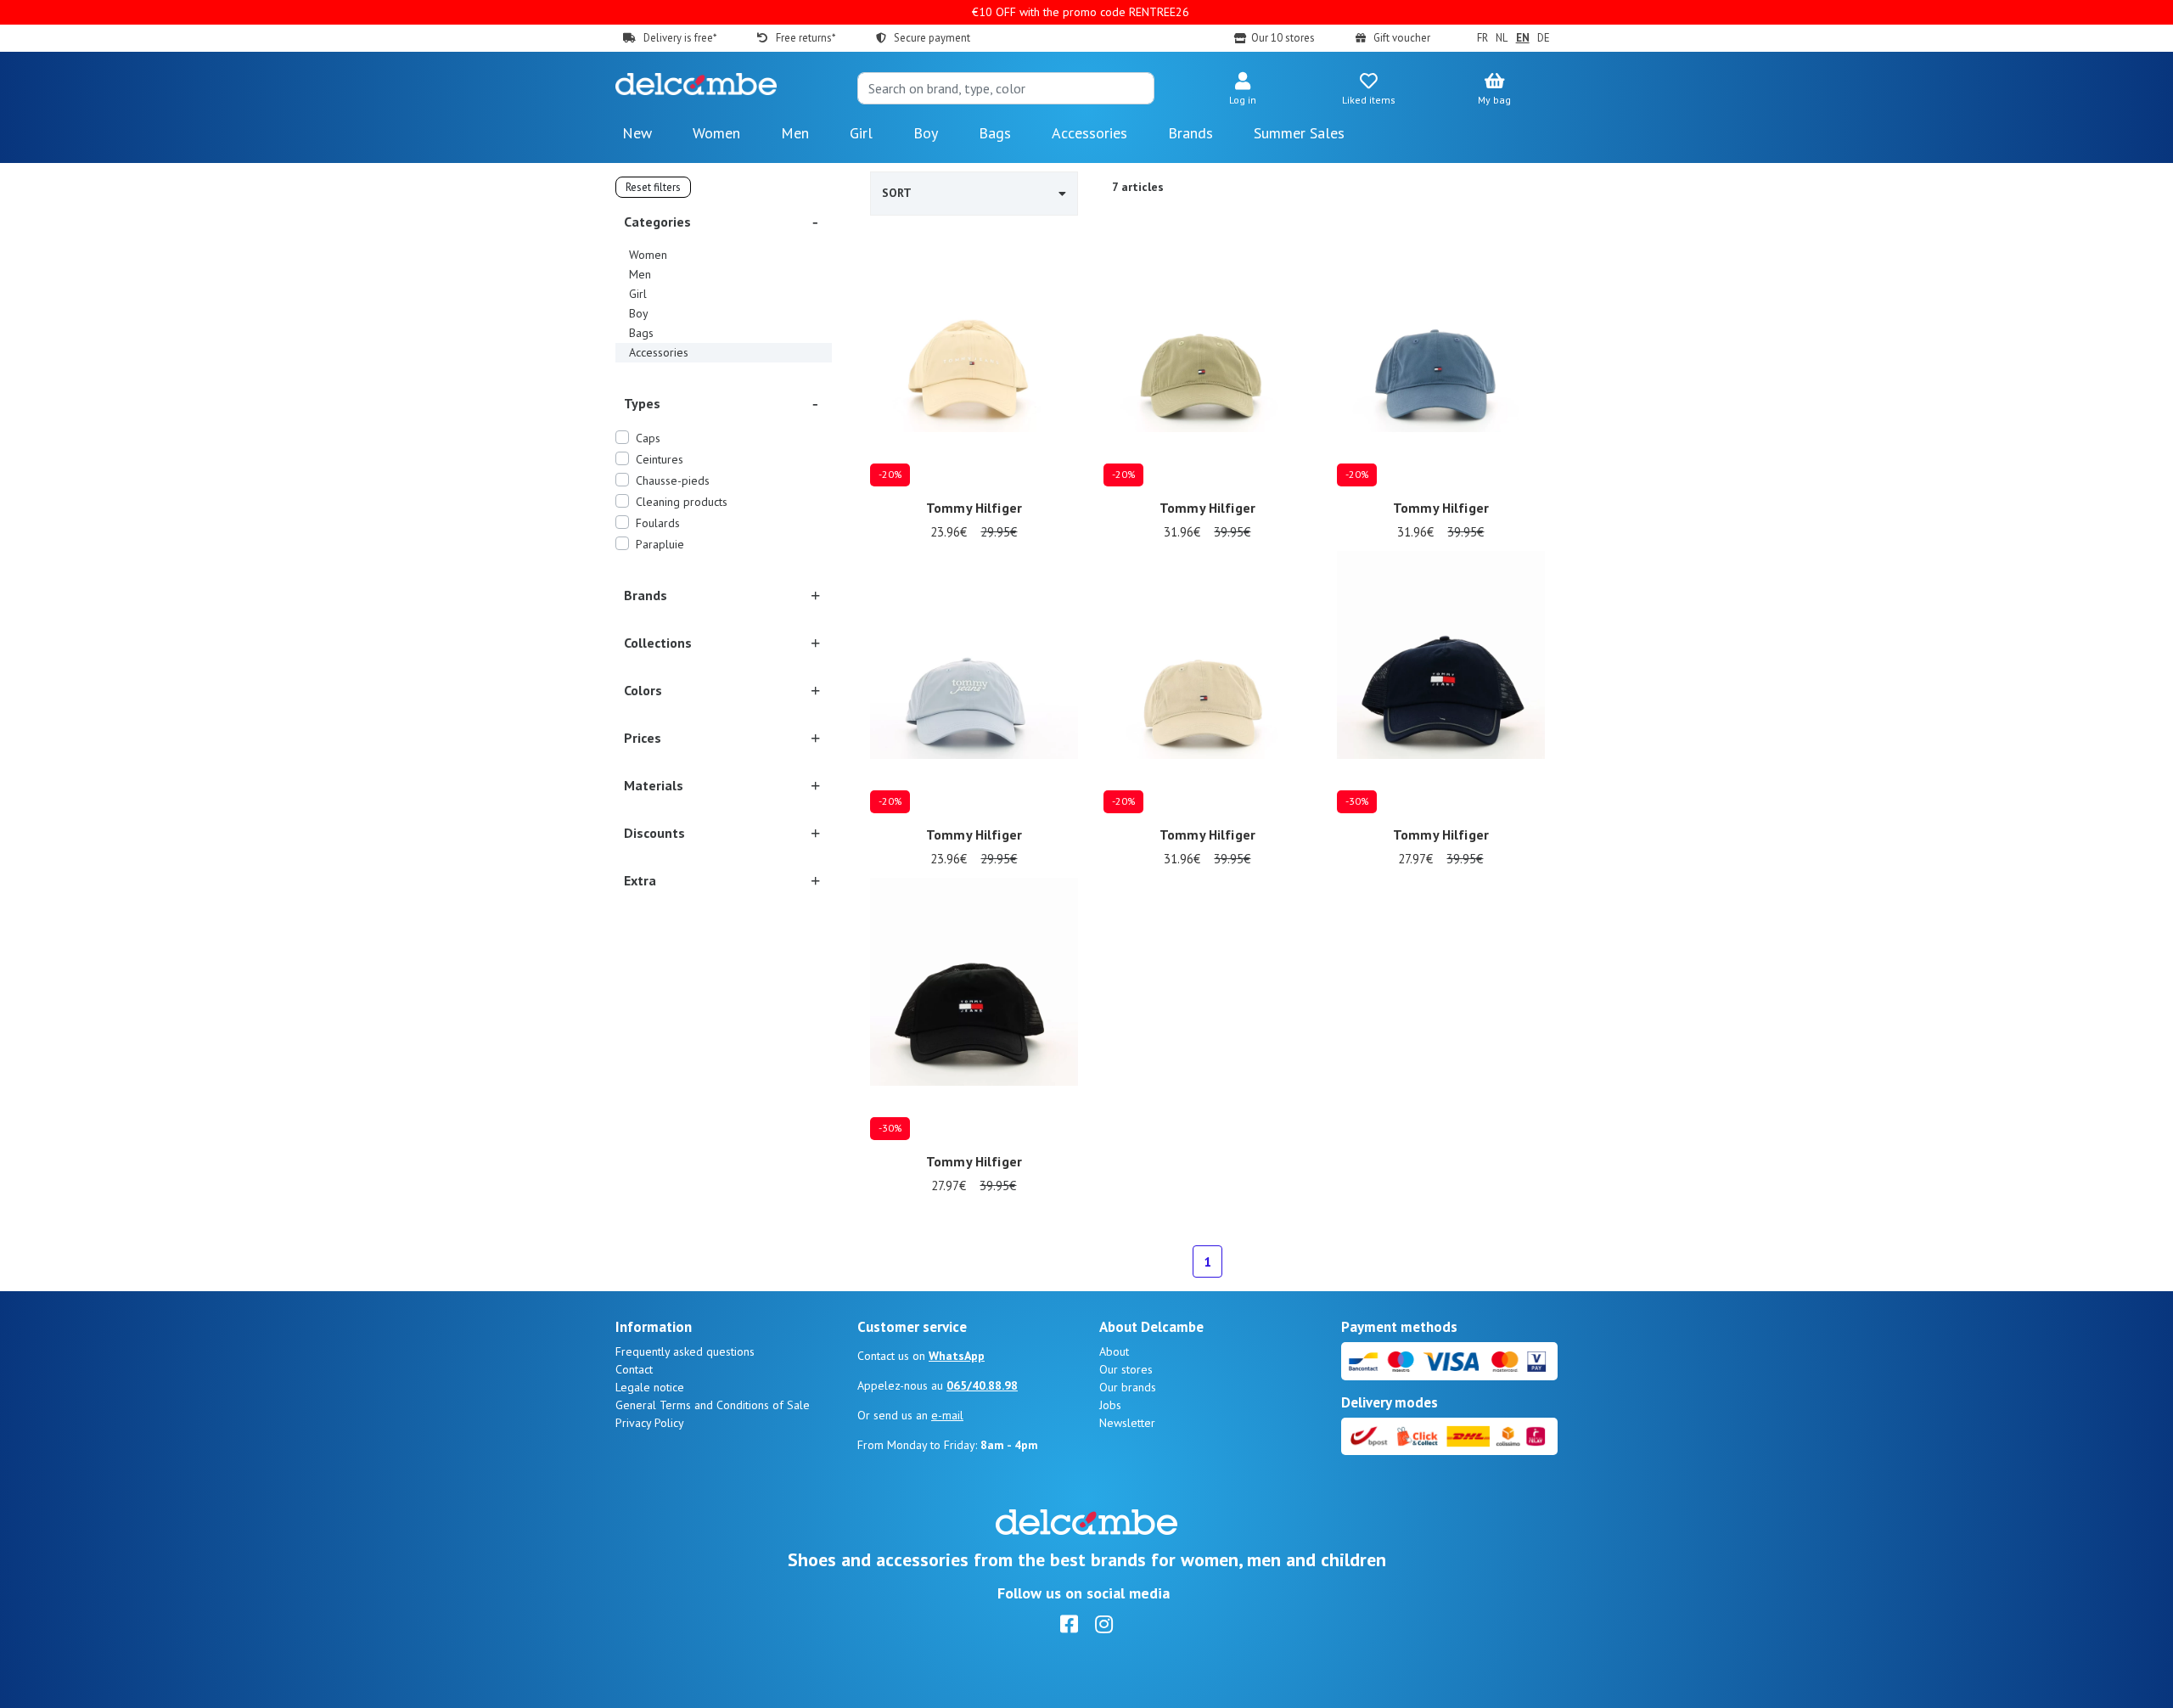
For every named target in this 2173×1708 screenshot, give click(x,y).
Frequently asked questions (685, 1351)
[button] (1243, 90)
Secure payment (932, 38)
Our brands (1128, 1387)
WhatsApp (957, 1356)
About (1114, 1351)
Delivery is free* (680, 38)
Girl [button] (861, 133)
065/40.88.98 (982, 1385)
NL (1502, 38)
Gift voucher (1402, 38)
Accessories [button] (1089, 133)
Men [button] (795, 133)
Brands (1190, 133)
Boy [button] (926, 133)
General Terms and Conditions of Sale (713, 1405)
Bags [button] (995, 133)
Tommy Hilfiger (974, 508)
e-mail (947, 1415)
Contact (634, 1369)
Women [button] (716, 133)
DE (1544, 38)
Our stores (1126, 1369)
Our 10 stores (1283, 38)
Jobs (1110, 1405)
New (637, 133)
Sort (897, 193)
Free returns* (805, 38)
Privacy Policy (650, 1423)
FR (1482, 38)
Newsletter (1127, 1423)
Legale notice (650, 1387)
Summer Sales (1299, 133)
